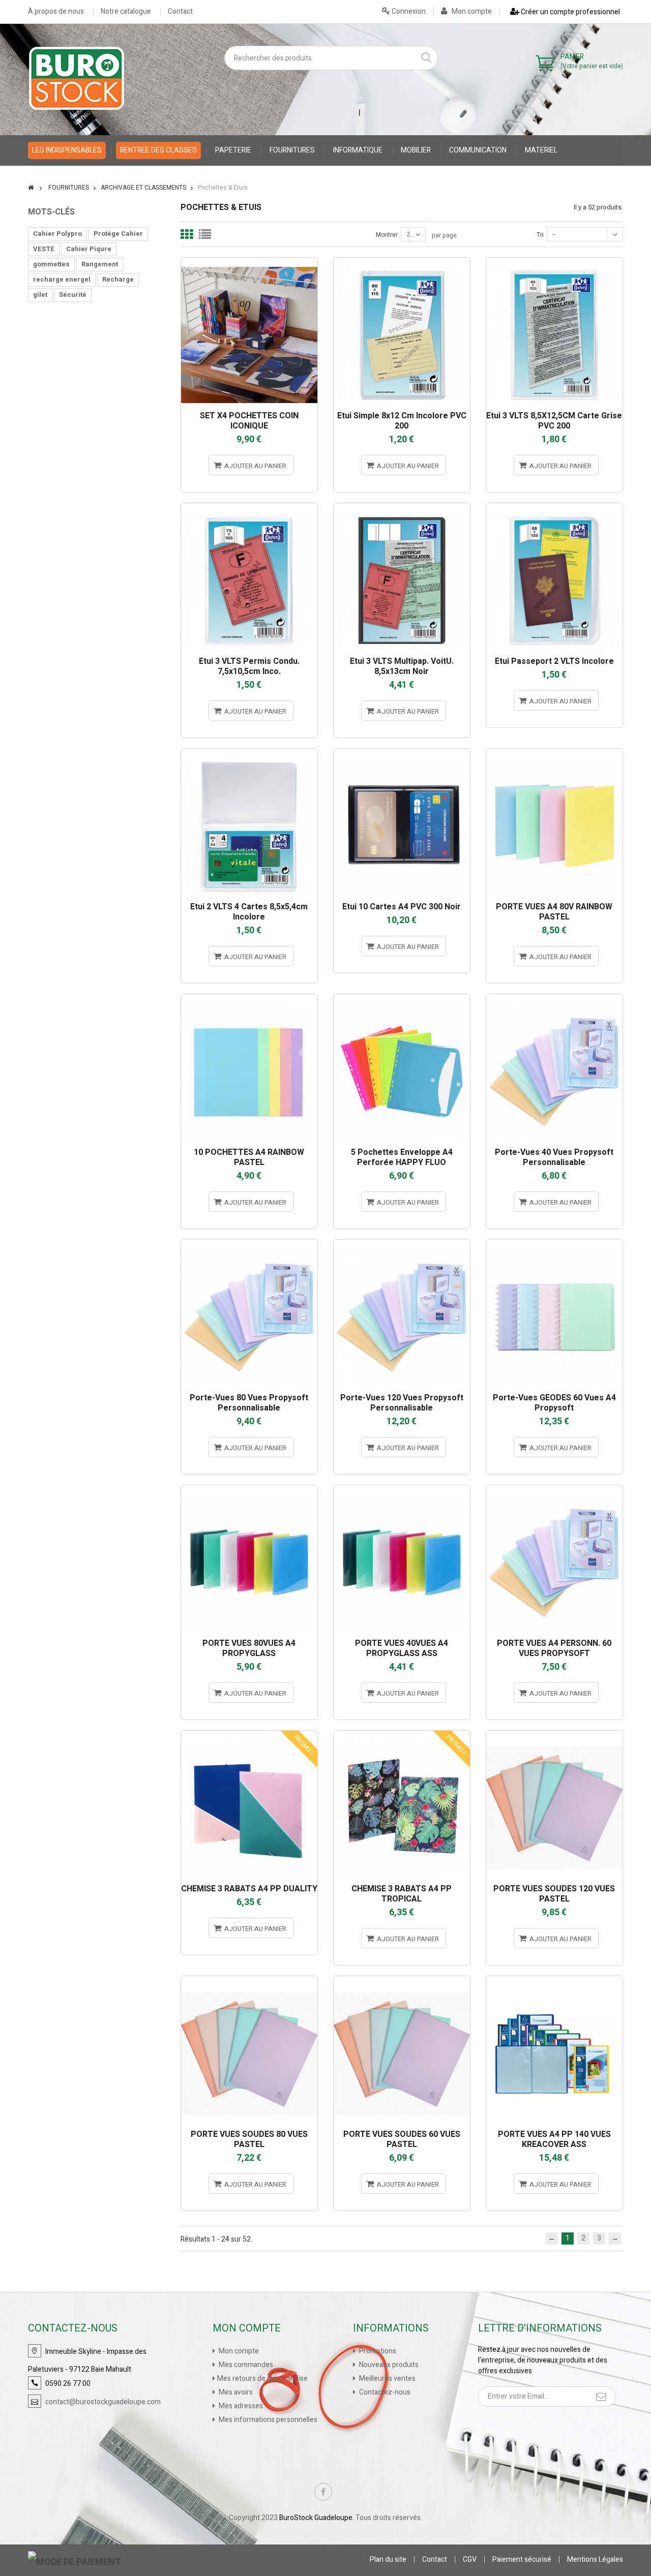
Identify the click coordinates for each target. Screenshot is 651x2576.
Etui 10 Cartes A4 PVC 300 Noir (402, 907)
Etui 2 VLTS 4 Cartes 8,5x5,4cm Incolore (249, 912)
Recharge (118, 279)
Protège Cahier (118, 234)
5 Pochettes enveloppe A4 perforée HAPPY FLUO (402, 1157)
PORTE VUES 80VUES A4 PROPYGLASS (249, 1648)
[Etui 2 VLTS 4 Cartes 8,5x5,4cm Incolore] (249, 753)
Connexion (408, 11)
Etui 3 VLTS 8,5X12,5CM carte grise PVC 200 (554, 421)
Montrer (387, 235)
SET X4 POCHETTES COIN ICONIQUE (249, 421)
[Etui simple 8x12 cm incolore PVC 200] (402, 262)
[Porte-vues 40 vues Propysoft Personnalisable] (554, 999)
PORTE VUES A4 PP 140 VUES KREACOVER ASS (554, 2139)
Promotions (377, 2351)
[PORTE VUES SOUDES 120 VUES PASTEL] (554, 1735)
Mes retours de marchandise (262, 2379)
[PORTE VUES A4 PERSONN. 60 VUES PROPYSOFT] (554, 1490)
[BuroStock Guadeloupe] (77, 78)
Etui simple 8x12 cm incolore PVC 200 (402, 421)
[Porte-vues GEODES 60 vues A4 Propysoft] (554, 1244)
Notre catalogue (126, 12)
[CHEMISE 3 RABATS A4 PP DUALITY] (249, 1735)
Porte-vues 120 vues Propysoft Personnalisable (402, 1403)
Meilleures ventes (387, 2379)
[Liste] (205, 234)
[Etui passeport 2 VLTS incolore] (554, 508)
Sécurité (73, 295)
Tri (540, 235)
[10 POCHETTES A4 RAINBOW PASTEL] (249, 999)
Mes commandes (245, 2365)
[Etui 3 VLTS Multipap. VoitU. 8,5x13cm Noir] (402, 508)
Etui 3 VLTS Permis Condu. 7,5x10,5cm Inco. (249, 666)
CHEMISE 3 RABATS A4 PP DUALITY (249, 1889)
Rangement (100, 264)
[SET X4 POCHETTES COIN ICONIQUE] (249, 262)
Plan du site (388, 2559)
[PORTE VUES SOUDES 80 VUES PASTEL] (249, 1981)
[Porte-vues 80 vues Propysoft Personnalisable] (249, 1244)
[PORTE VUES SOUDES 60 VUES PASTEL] (402, 1981)
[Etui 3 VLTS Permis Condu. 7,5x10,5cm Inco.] (249, 508)
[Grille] (187, 234)
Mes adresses (240, 2406)
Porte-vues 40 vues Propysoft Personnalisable (554, 1157)
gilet (40, 295)
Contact (180, 12)
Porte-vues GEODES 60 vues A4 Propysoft (554, 1403)
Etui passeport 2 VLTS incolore (554, 661)
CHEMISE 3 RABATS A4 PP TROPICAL (402, 1894)
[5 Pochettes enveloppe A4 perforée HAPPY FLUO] (402, 999)
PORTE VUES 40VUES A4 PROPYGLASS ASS (402, 1648)
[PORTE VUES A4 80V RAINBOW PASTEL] (554, 753)
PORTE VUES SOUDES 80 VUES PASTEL (249, 2139)
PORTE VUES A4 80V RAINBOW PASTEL (554, 912)
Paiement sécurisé (522, 2559)
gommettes (51, 264)
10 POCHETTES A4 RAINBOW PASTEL (249, 1157)
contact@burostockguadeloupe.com (103, 2402)
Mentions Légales (595, 2559)
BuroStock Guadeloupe (316, 2518)
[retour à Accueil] (31, 188)
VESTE (44, 249)
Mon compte (471, 11)
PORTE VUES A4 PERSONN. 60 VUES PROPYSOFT (554, 1648)
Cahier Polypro (57, 234)
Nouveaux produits (388, 2365)
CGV (470, 2559)
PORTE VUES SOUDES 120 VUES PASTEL (554, 1894)
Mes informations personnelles (267, 2420)
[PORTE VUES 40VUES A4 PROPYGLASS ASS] (402, 1490)
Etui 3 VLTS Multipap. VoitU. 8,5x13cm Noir (402, 666)
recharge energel (62, 279)
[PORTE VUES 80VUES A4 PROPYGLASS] (249, 1490)
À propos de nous (56, 12)
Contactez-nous (384, 2392)
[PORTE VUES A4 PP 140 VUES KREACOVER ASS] (554, 1981)
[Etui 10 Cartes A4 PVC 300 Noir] (402, 753)
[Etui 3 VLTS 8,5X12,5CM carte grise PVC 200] (554, 262)
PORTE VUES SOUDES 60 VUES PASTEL (402, 2139)
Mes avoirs (235, 2392)
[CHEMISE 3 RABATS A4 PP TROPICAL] (402, 1735)
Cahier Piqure (89, 249)
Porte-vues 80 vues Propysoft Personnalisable (249, 1403)
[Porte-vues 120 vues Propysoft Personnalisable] (402, 1244)
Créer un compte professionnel (570, 12)
